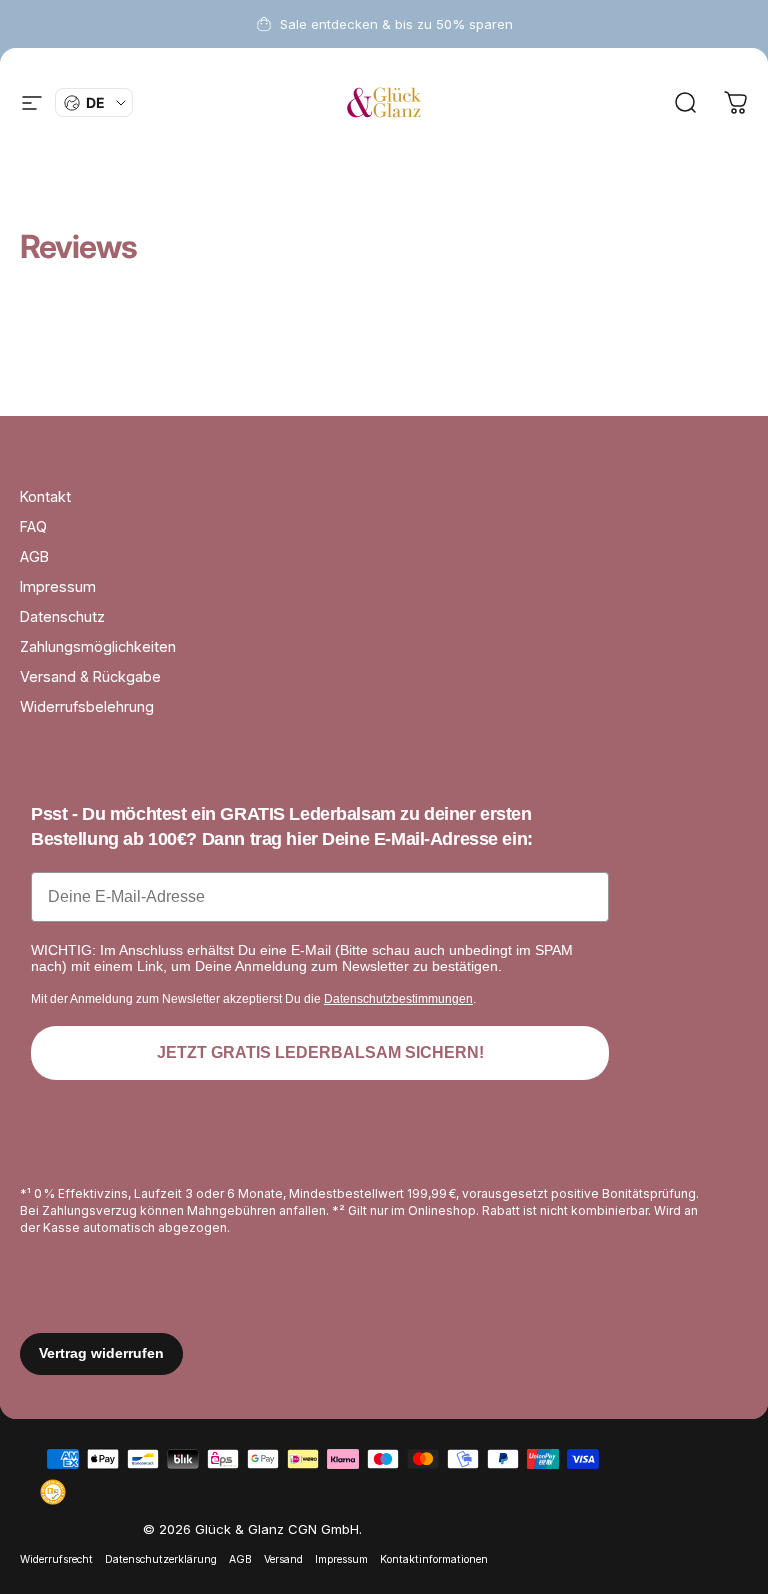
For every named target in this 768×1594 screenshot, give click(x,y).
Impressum (58, 586)
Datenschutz (62, 616)
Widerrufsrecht (56, 1559)
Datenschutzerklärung (161, 1559)
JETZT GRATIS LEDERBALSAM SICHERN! (320, 1052)
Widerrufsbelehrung (87, 706)
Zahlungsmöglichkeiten (98, 646)
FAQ (33, 526)
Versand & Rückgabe (90, 676)
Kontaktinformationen (434, 1559)
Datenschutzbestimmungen (398, 999)
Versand (283, 1559)
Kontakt (45, 496)
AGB (34, 556)
